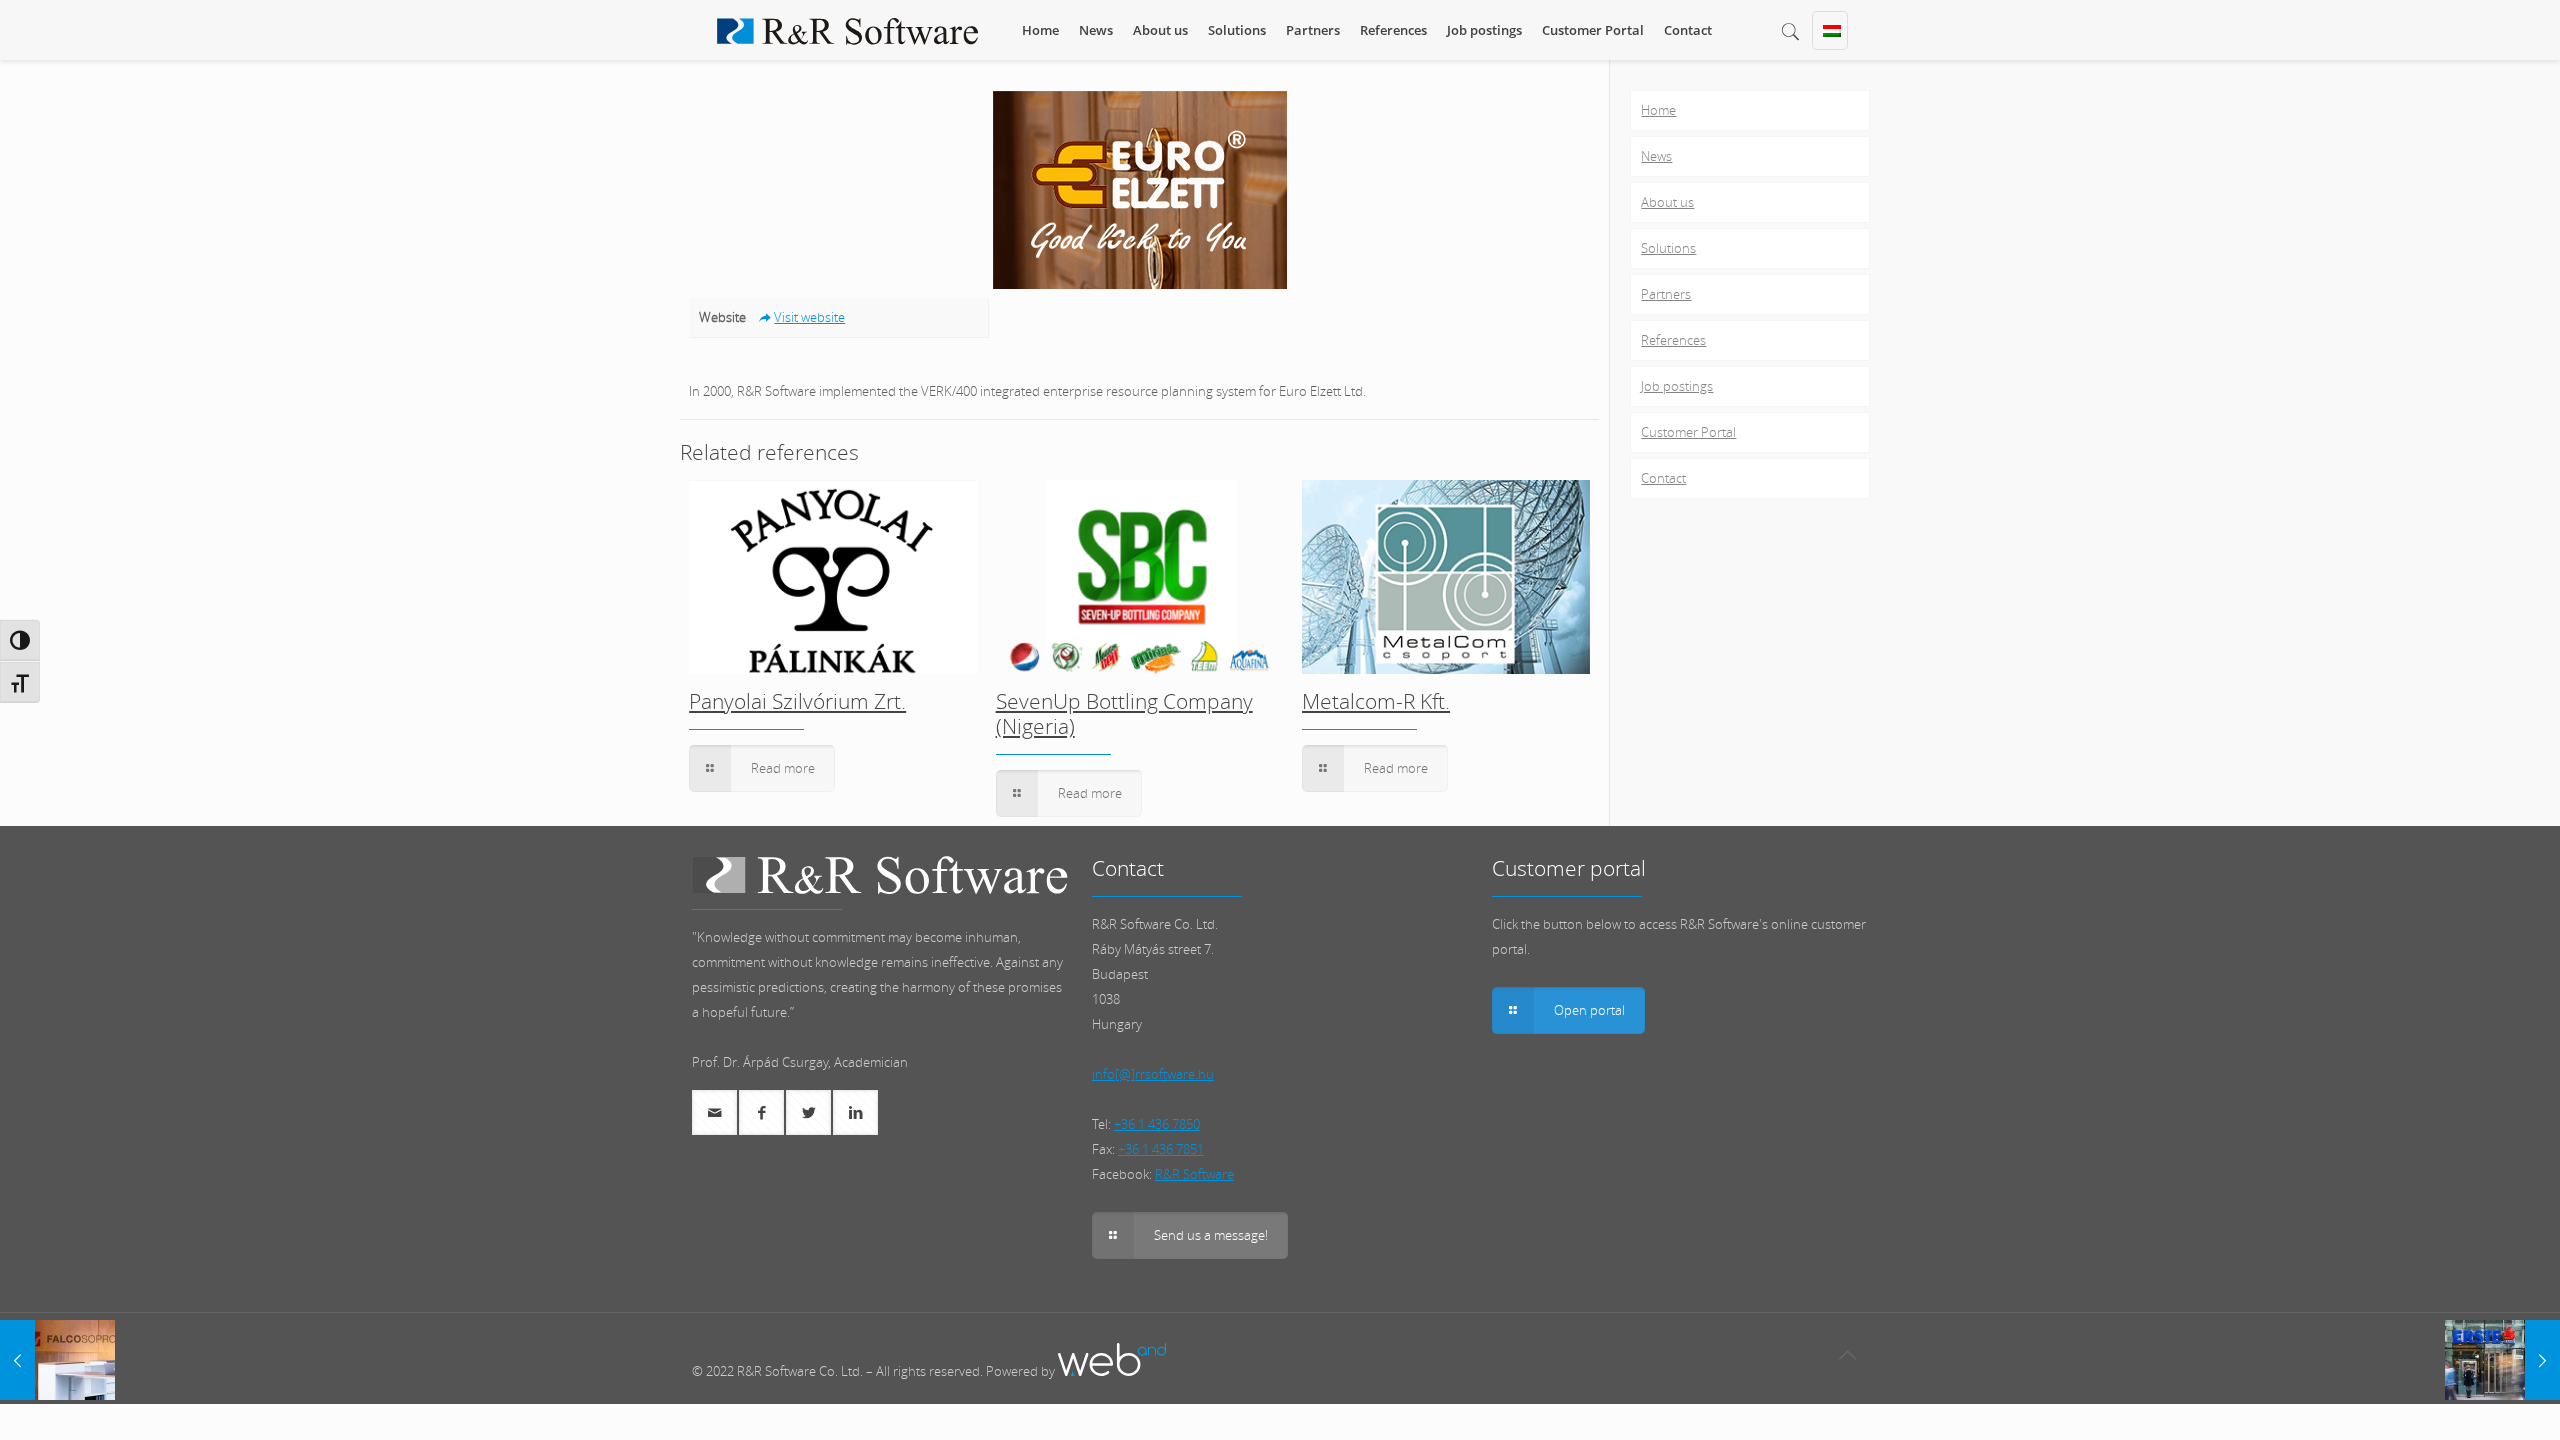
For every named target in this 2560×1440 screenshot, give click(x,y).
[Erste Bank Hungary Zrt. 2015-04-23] (2502, 1360)
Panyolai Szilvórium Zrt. (797, 701)
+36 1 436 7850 (1157, 1124)
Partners (1666, 294)
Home (1658, 110)
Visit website (809, 317)
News (1656, 156)
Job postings (1677, 386)
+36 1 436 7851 (1161, 1149)
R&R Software (1194, 1174)
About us (1667, 202)
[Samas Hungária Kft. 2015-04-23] (57, 1360)
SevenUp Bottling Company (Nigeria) (1124, 713)
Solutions (1668, 248)
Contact (1663, 478)
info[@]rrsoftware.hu (1153, 1074)
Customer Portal (1688, 432)
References (1673, 340)
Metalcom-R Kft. (1376, 701)
